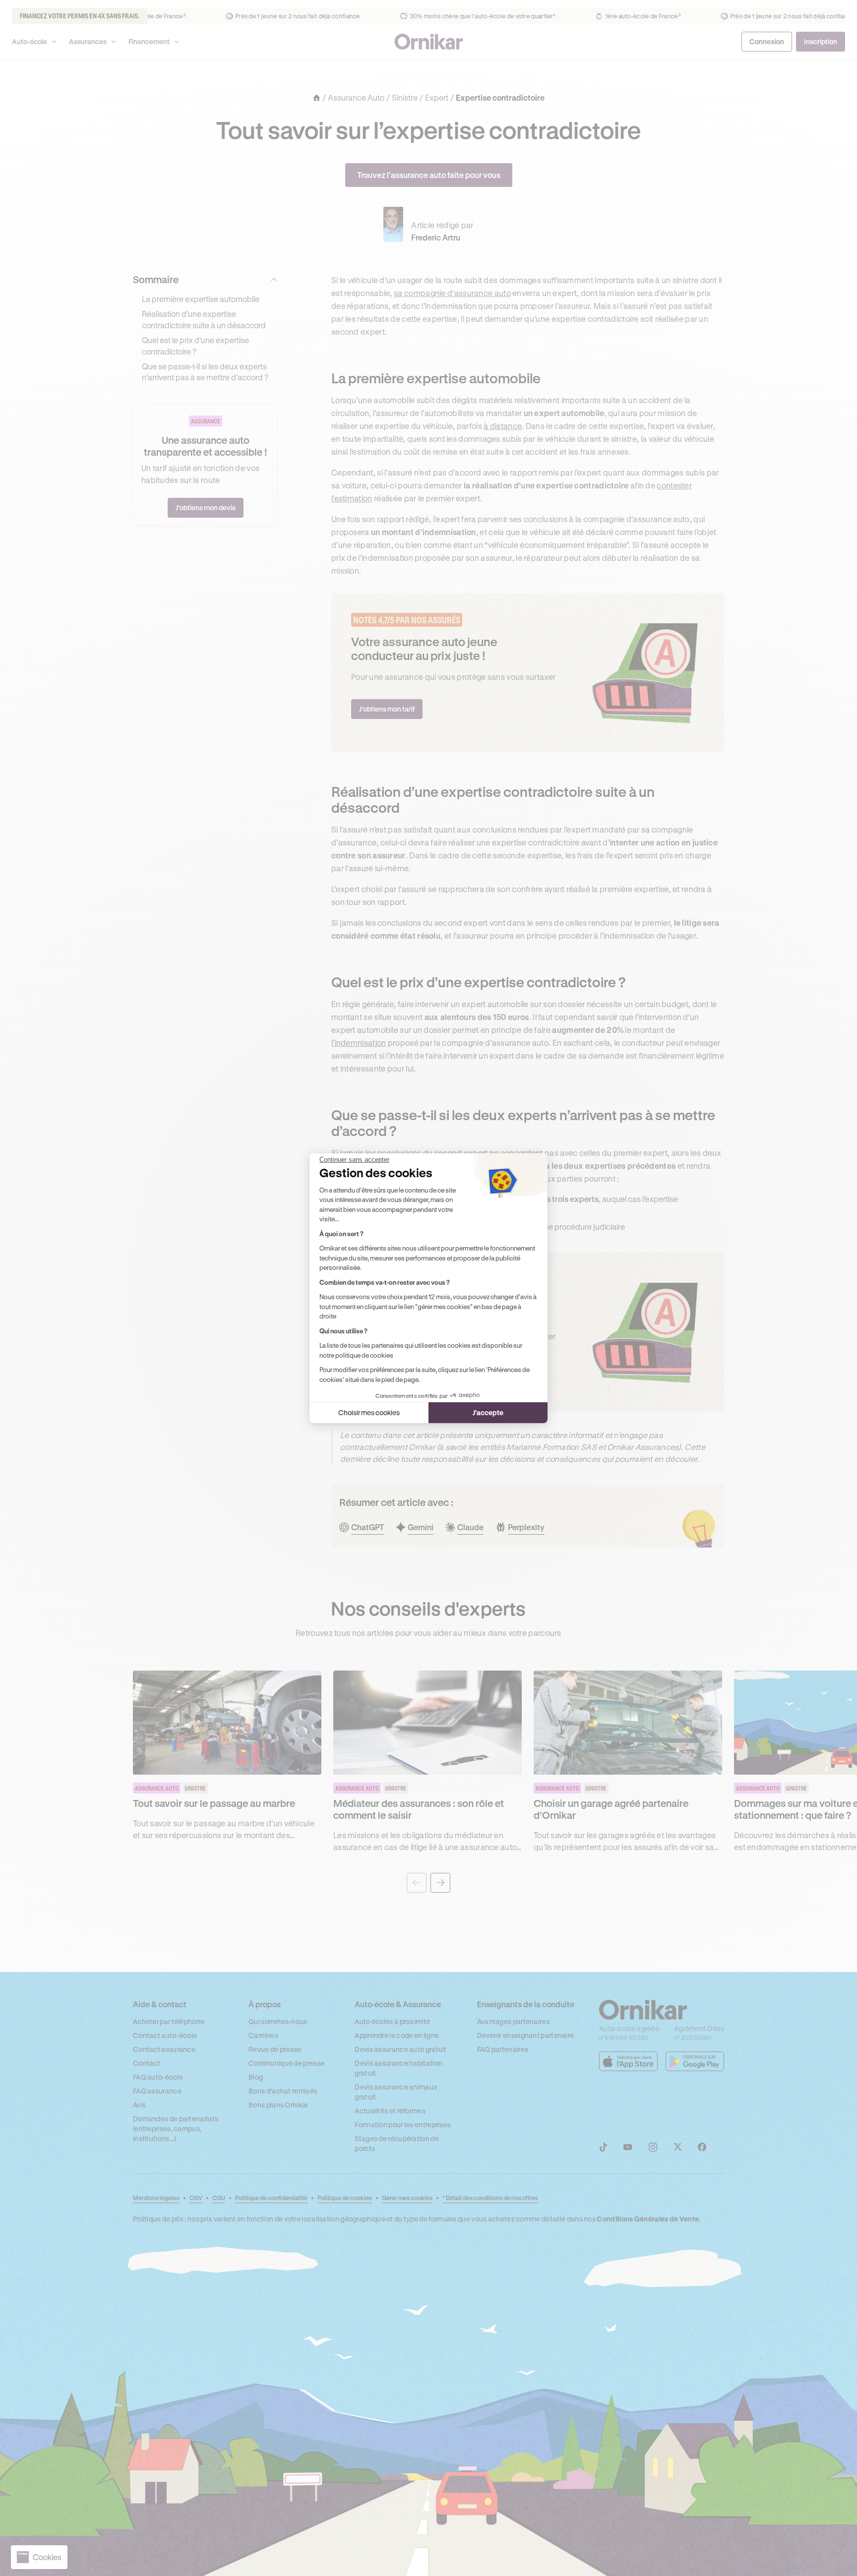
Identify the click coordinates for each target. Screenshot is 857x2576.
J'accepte (488, 1412)
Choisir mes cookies (369, 1412)
